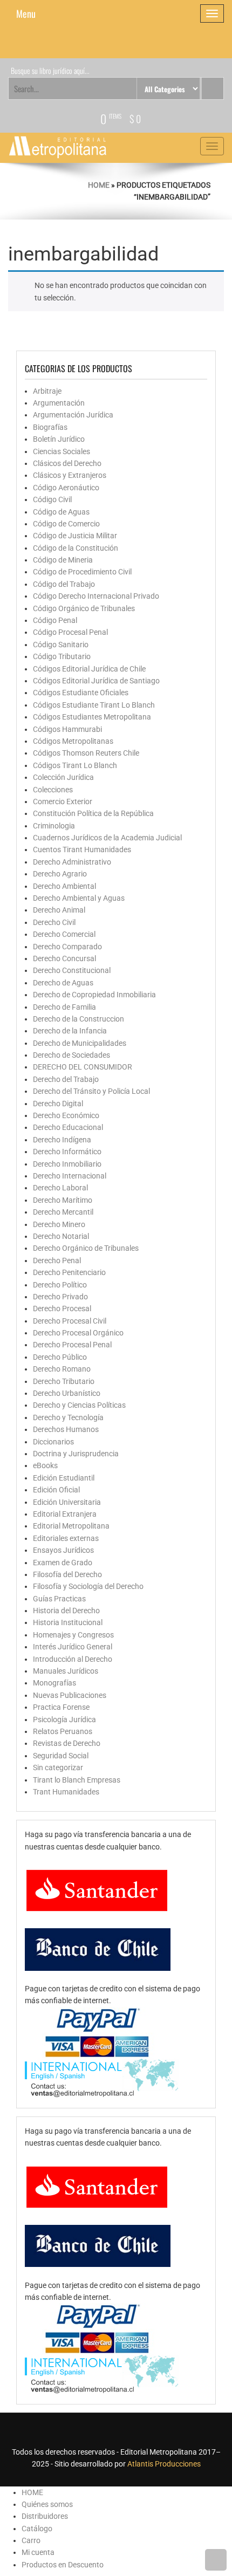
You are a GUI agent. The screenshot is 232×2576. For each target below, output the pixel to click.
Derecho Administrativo (72, 862)
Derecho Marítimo (63, 1200)
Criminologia (54, 826)
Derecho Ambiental (64, 886)
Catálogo (37, 2529)
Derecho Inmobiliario (67, 1164)
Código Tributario (62, 656)
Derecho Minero (59, 1224)
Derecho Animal (59, 910)
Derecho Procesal (62, 1308)
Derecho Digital (58, 1104)
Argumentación (59, 403)
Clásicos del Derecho (67, 463)
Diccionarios (53, 1442)
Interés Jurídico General (73, 1647)
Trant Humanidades (66, 1792)
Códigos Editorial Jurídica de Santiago (96, 681)
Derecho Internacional (70, 1176)
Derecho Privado (60, 1297)
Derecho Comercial (64, 934)
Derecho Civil (54, 922)
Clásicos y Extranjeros (70, 475)
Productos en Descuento (63, 2565)
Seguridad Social (61, 1756)
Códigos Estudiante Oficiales (81, 693)
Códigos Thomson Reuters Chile (86, 753)
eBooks (45, 1465)
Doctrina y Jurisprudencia (76, 1454)
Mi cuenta (38, 2552)
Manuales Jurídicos (66, 1671)
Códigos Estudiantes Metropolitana (92, 717)
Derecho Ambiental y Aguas (79, 898)
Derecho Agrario (60, 874)
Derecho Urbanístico (67, 1393)
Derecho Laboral (60, 1188)
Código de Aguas (61, 512)
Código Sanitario (61, 645)
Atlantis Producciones (164, 2464)
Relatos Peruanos (63, 1731)
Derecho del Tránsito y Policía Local (91, 1091)
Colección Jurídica (63, 777)
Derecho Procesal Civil (70, 1321)
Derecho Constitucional (72, 970)
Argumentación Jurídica (73, 415)
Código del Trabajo (64, 584)
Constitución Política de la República (93, 813)
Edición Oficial (56, 1490)
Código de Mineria (63, 560)
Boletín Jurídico (59, 439)
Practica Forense (61, 1707)
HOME (32, 2492)
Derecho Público (60, 1357)
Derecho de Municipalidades (80, 1043)
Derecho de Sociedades (71, 1055)
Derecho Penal (57, 1260)
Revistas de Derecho (67, 1743)
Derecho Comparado (67, 947)
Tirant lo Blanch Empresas (77, 1780)
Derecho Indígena (62, 1140)
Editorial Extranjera (65, 1514)
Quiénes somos (47, 2504)
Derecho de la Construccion (79, 1019)
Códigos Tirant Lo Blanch (75, 765)
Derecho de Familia (64, 1007)
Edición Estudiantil (64, 1478)
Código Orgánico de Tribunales (84, 608)
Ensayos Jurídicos (63, 1550)
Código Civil (52, 499)
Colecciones (53, 790)
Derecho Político (60, 1285)
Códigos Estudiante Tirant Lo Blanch (94, 705)
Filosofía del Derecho (67, 1574)
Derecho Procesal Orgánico (78, 1333)
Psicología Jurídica (64, 1719)
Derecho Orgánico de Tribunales (86, 1248)
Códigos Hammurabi (67, 729)
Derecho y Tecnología (68, 1417)
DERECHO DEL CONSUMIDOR (83, 1067)
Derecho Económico (66, 1115)
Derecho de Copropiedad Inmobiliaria (94, 995)
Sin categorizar (58, 1767)
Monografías (54, 1683)
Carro (31, 2540)
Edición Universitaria (67, 1502)
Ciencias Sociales (62, 451)
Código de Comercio (66, 524)
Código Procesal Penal (70, 632)
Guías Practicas (59, 1599)
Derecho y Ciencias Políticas (79, 1405)
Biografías (50, 427)
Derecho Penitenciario (69, 1272)
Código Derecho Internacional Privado (96, 596)
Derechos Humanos (66, 1429)
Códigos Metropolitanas (73, 741)
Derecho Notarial (61, 1236)
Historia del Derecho (66, 1611)
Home (99, 185)
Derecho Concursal (64, 958)
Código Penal (55, 620)
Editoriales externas (66, 1538)
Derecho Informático (67, 1152)
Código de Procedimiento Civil (82, 572)
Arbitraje (47, 391)
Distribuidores (45, 2516)
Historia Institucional (68, 1622)
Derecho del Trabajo (66, 1079)
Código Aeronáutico (66, 488)
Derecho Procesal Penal (72, 1345)
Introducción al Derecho (73, 1659)
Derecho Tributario (64, 1381)
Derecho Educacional (68, 1127)
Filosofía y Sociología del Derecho (88, 1586)
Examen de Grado (63, 1563)
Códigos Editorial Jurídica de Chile (89, 669)
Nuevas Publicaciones (70, 1695)
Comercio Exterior (63, 801)
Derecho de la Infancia (70, 1031)
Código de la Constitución (76, 548)
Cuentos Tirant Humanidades (82, 849)
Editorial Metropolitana (71, 1526)
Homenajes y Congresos (73, 1635)
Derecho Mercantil (63, 1212)
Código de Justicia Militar (75, 536)
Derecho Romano (62, 1369)
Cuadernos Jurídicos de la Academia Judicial (107, 838)
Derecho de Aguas (63, 983)
